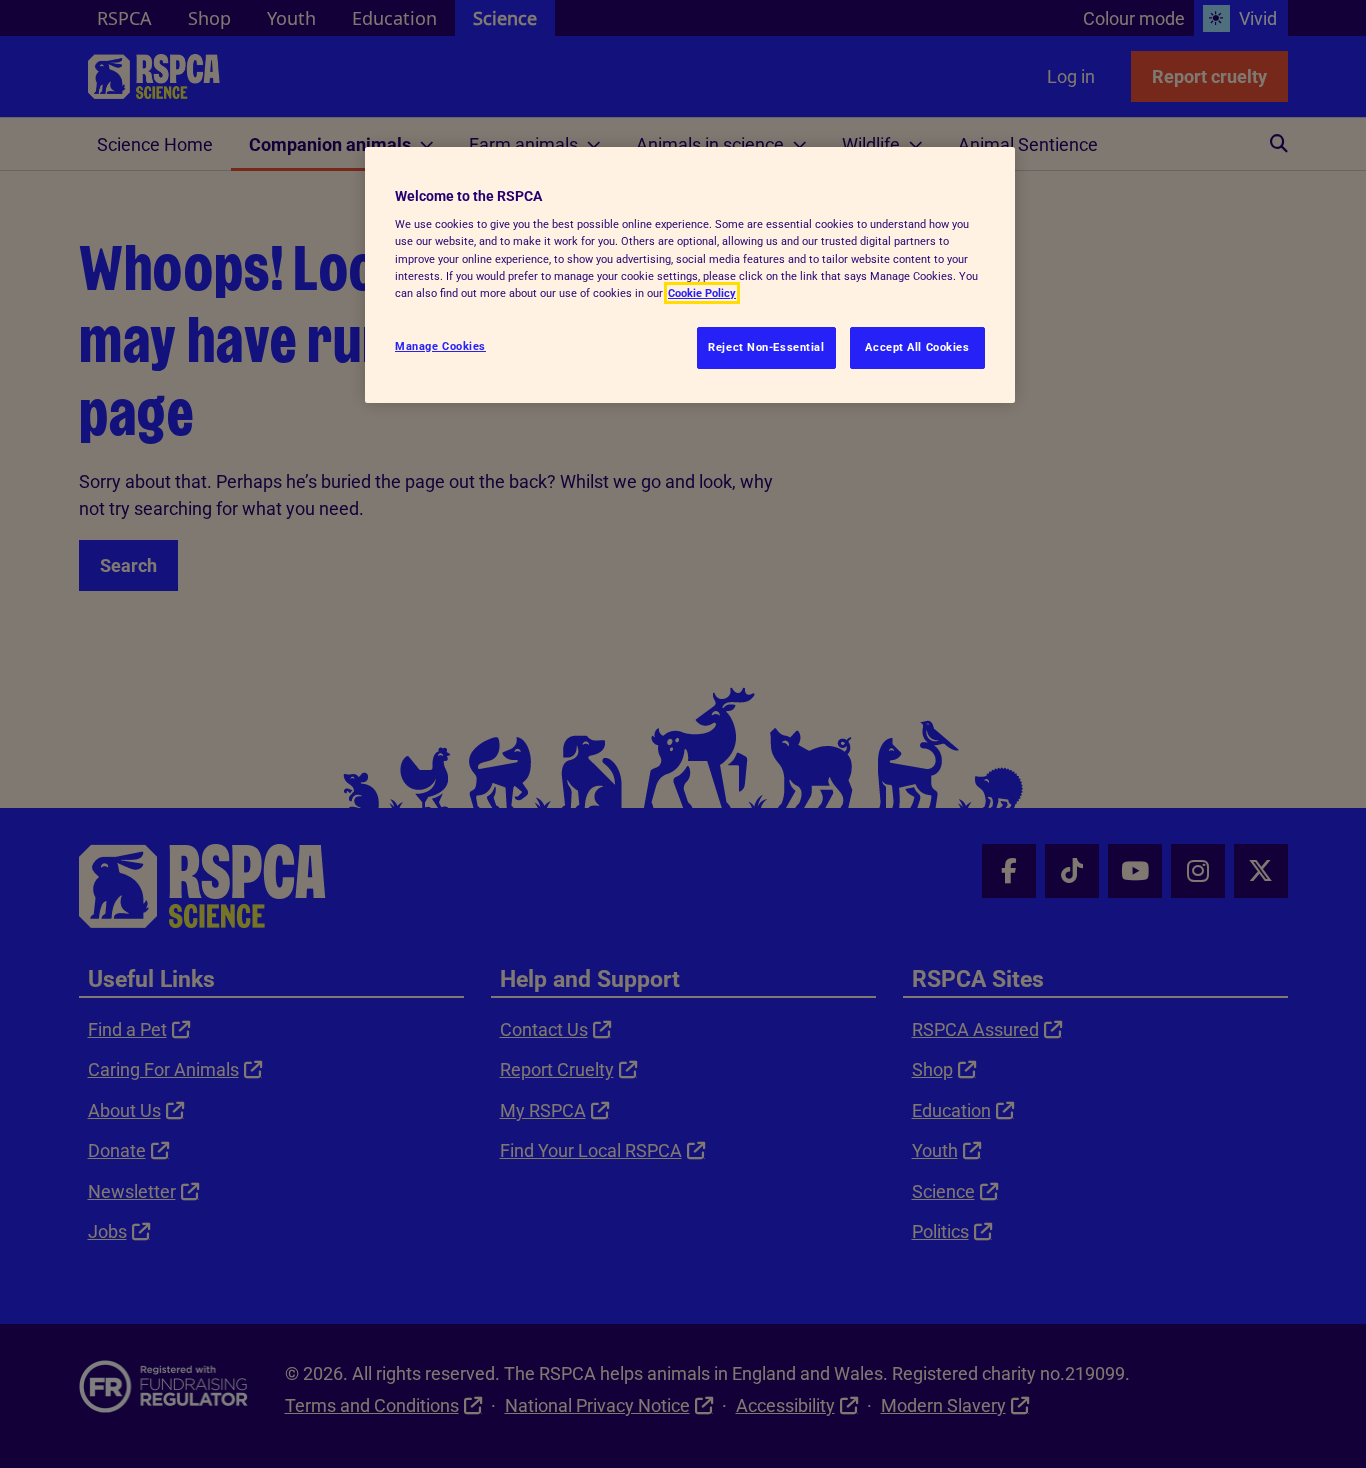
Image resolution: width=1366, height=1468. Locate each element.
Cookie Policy (702, 293)
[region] (690, 275)
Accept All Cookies (917, 347)
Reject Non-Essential (766, 347)
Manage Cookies (440, 346)
